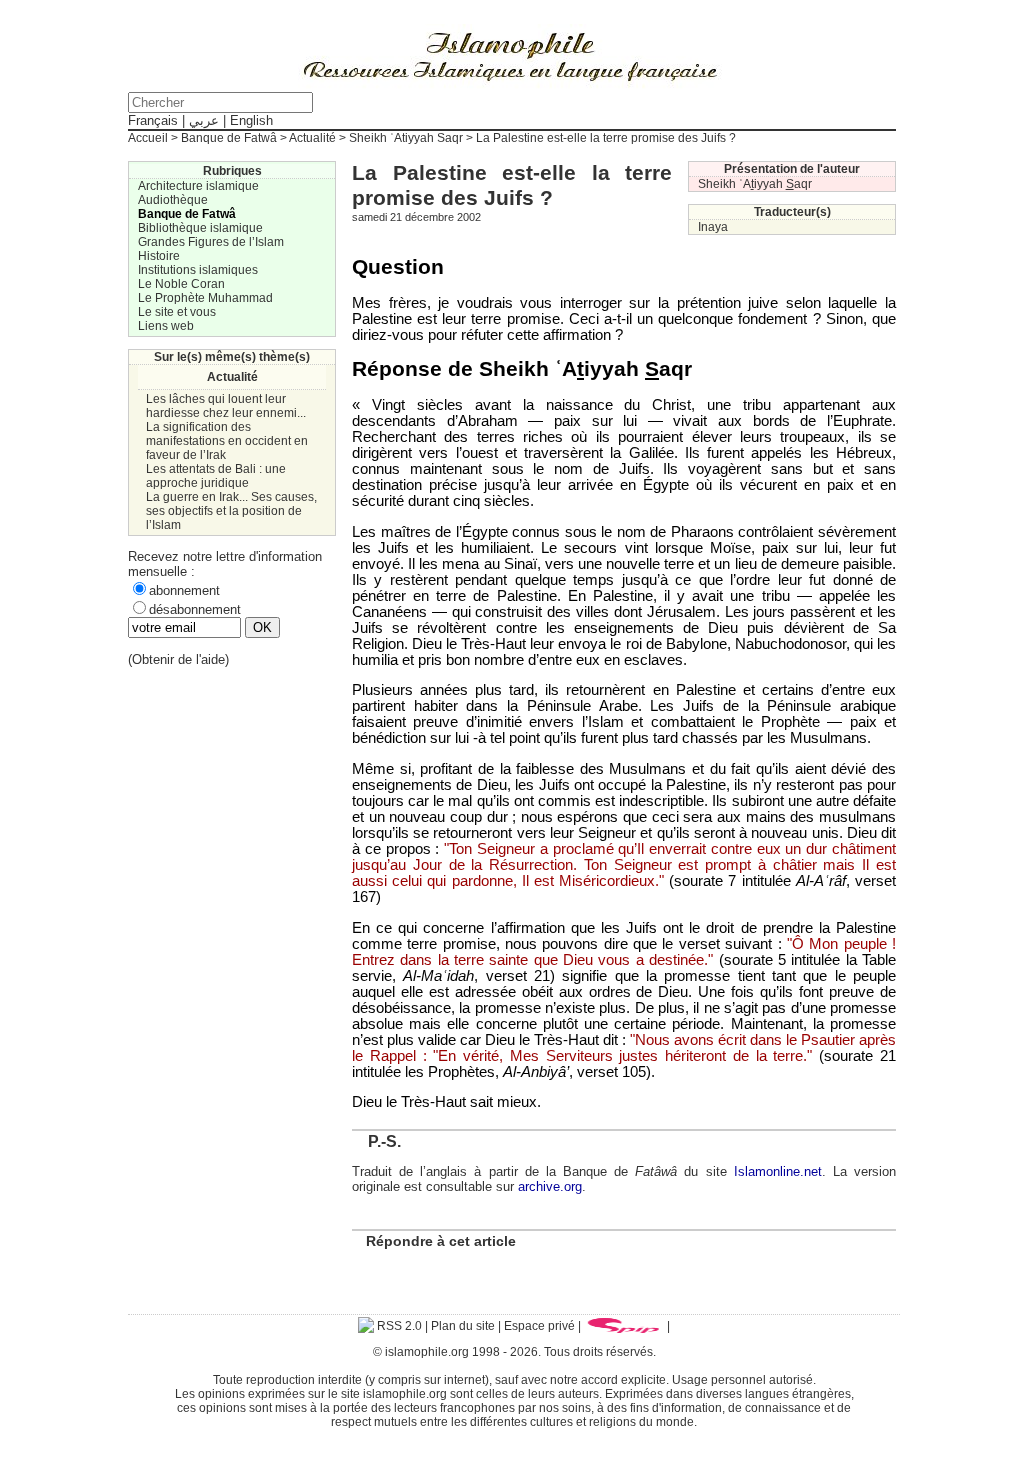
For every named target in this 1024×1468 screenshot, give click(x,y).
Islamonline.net (778, 1171)
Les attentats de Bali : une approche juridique (216, 476)
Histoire (159, 256)
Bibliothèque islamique (200, 228)
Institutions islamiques (198, 270)
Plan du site (463, 1326)
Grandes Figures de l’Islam (211, 242)
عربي (204, 120)
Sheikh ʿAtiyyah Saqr (406, 138)
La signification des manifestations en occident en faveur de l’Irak (227, 441)
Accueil (148, 138)
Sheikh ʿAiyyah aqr (755, 184)
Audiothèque (173, 200)
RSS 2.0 (398, 1326)
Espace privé (539, 1326)
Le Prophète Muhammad (205, 298)
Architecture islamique (198, 186)
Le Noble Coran (181, 284)
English (251, 120)
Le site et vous (177, 312)
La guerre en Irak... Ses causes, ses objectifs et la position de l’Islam (231, 511)
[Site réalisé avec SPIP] (624, 1326)
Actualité (312, 138)
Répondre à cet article (441, 1241)
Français (153, 120)
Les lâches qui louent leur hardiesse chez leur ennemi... (226, 406)
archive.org (550, 1186)
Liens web (166, 326)
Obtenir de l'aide (178, 659)
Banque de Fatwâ (229, 138)
